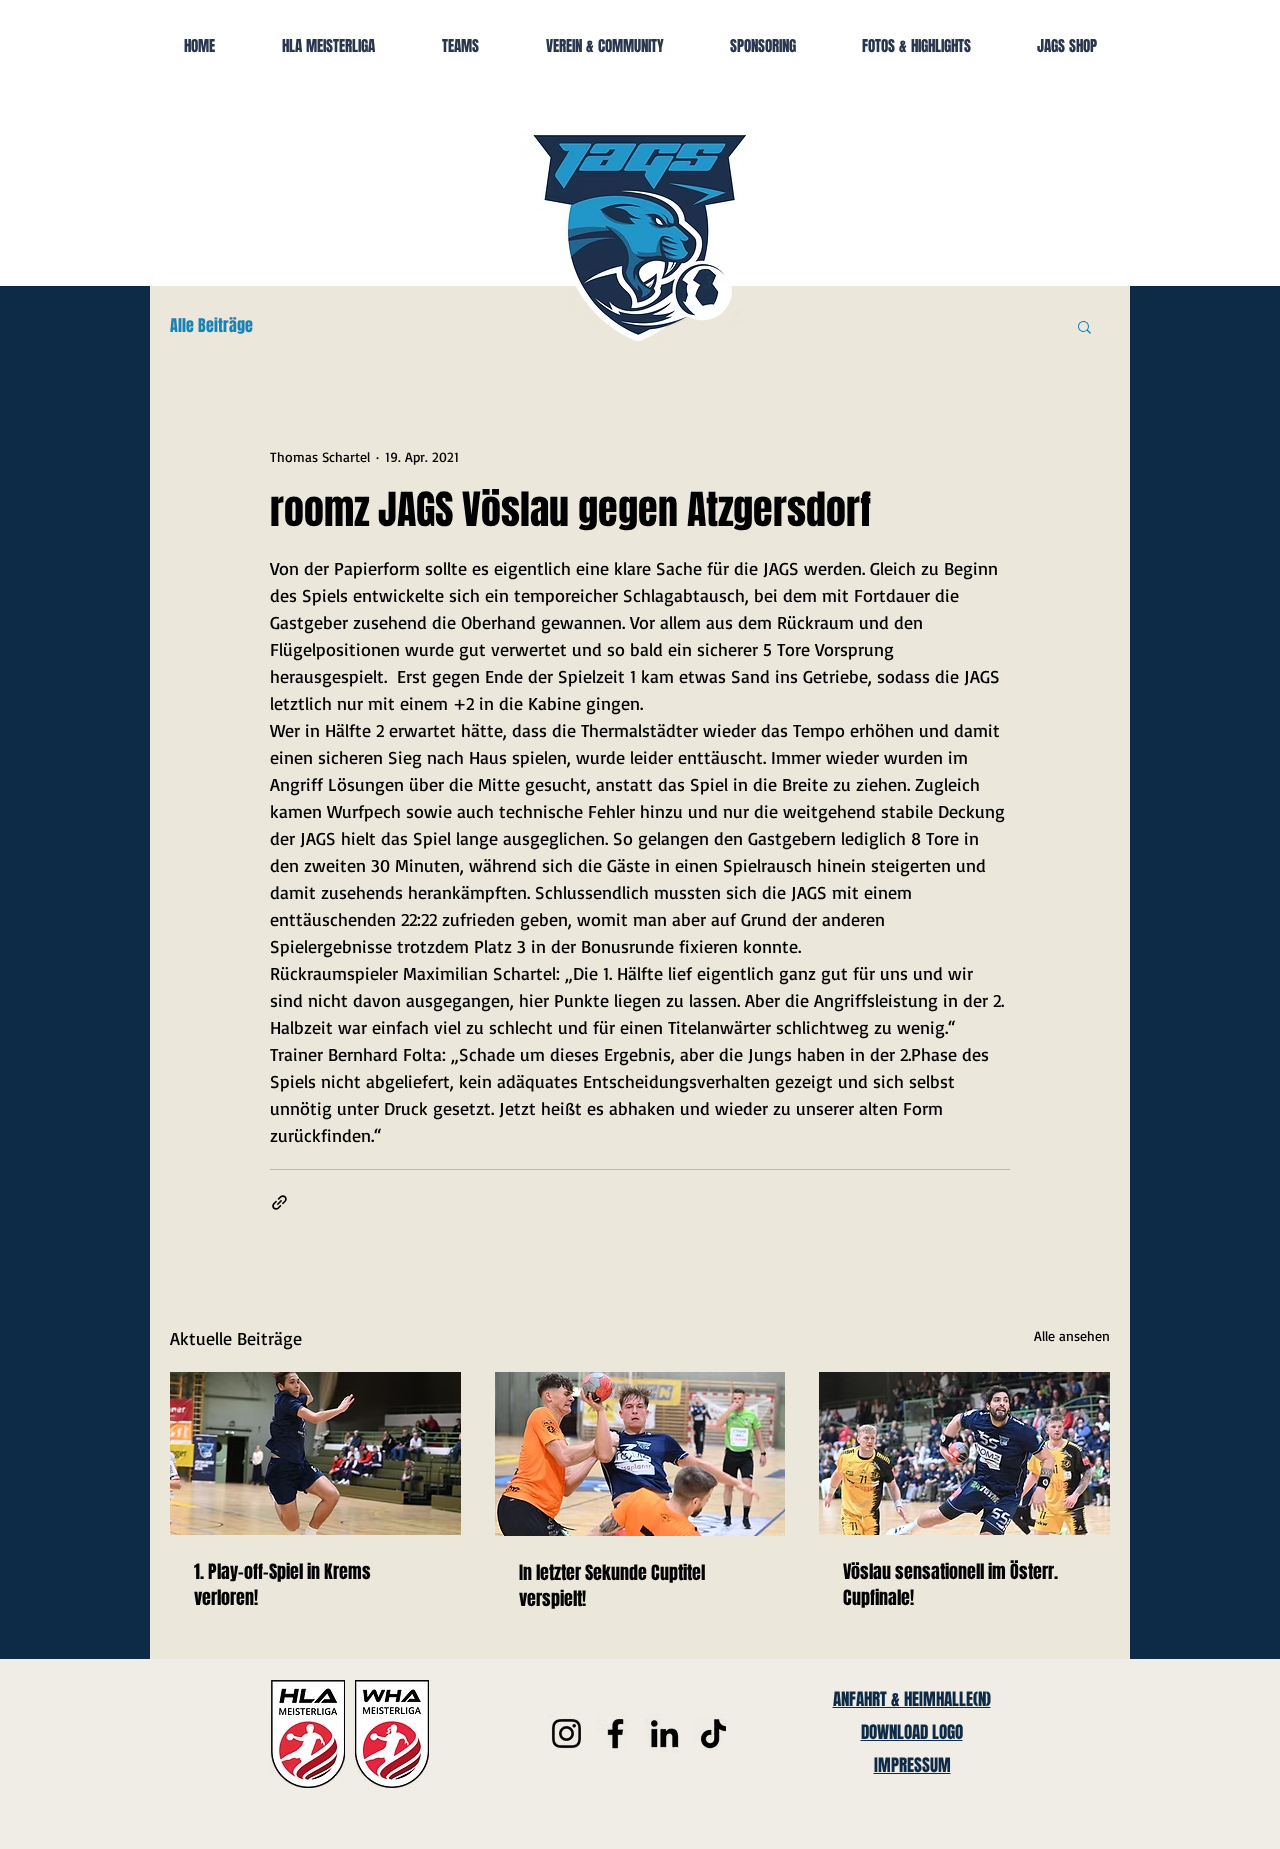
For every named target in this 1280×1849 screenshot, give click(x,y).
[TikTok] (713, 1733)
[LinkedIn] (664, 1733)
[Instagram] (566, 1733)
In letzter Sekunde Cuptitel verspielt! (612, 1586)
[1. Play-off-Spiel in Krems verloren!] (315, 1453)
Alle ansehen (1072, 1335)
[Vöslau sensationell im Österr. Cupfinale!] (964, 1453)
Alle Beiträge (211, 326)
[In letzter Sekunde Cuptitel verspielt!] (640, 1454)
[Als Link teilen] (279, 1202)
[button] (1084, 326)
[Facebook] (615, 1733)
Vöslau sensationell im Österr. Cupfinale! (950, 1585)
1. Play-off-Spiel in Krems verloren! (282, 1585)
